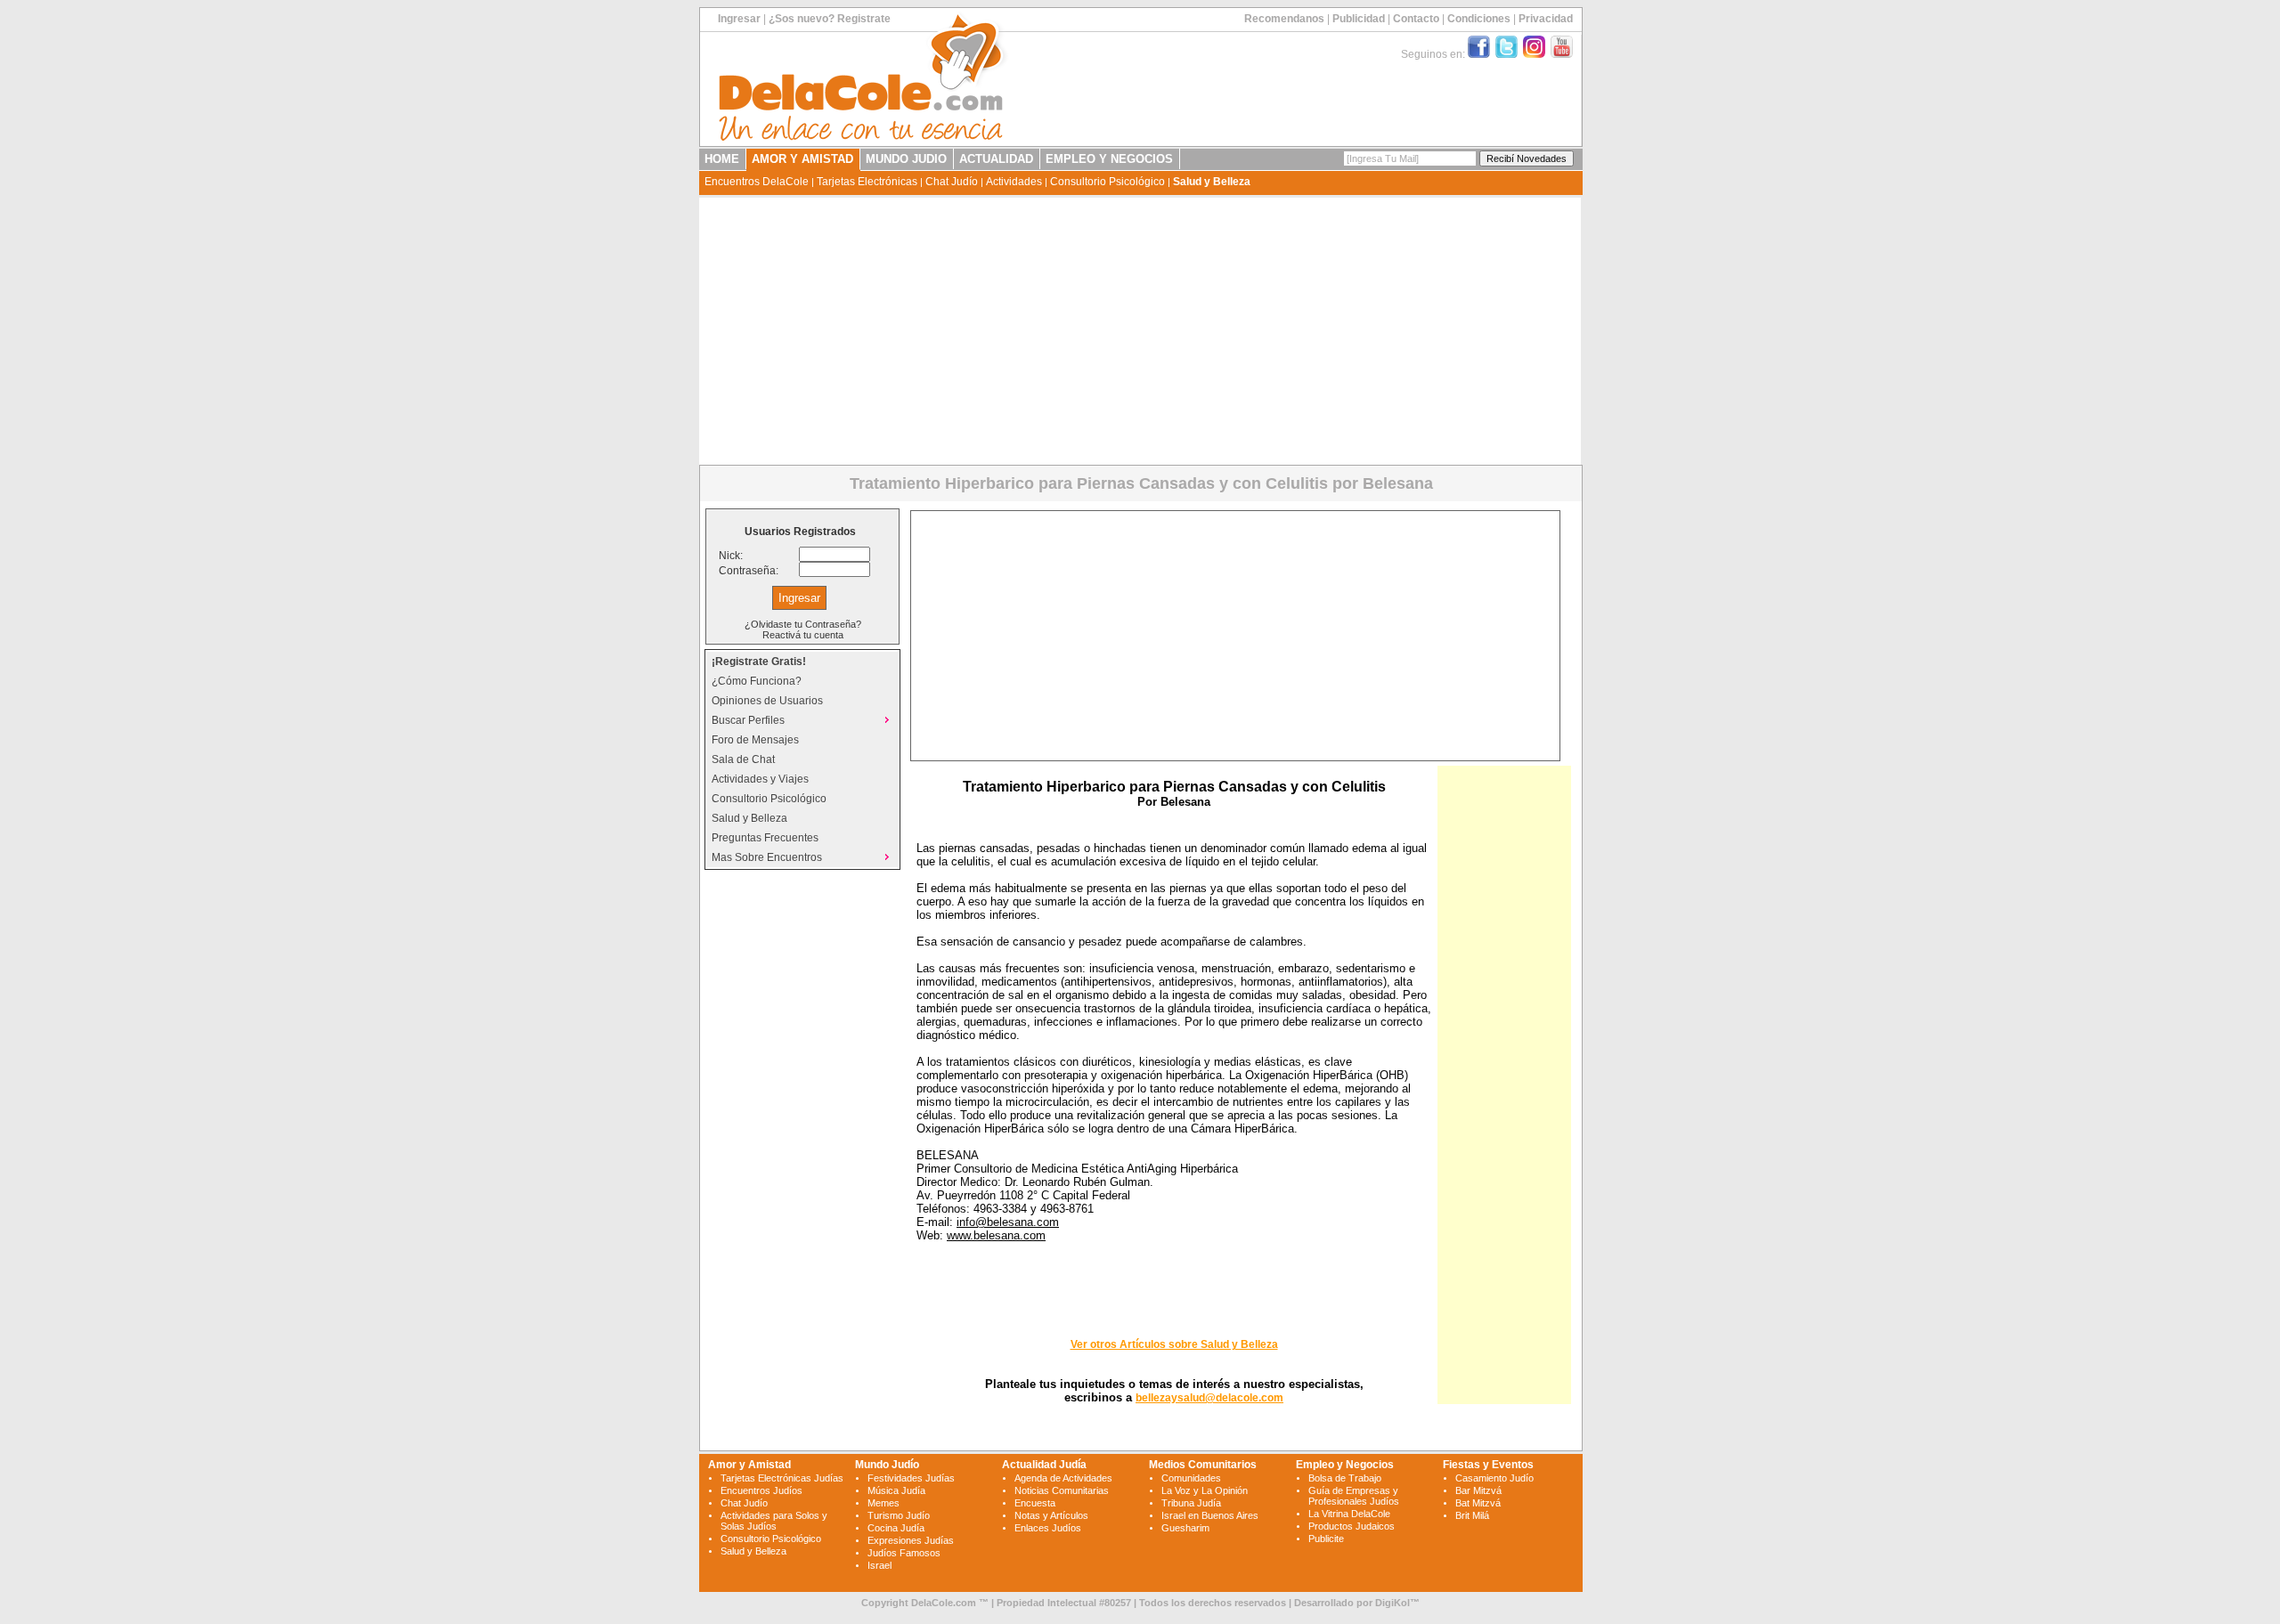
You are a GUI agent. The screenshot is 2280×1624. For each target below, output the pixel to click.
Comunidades (1191, 1478)
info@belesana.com (1008, 1222)
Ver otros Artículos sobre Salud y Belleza (1174, 1344)
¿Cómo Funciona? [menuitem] (757, 681)
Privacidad (1546, 19)
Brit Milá (1472, 1515)
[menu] (802, 759)
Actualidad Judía (1044, 1465)
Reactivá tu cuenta (803, 635)
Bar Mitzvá (1478, 1490)
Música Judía (896, 1490)
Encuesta (1035, 1503)
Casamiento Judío (1494, 1478)
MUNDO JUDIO (906, 159)
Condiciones (1479, 19)
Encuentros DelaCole (757, 182)
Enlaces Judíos (1048, 1528)
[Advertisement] (1140, 331)
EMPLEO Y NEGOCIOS (1109, 159)
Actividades (1014, 182)
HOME (722, 159)
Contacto (1416, 19)
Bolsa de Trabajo (1345, 1478)
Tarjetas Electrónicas (867, 182)
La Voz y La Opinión (1205, 1490)
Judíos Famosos (904, 1553)
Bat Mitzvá (1478, 1503)
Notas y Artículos (1051, 1515)
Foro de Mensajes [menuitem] (755, 740)
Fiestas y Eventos (1488, 1465)
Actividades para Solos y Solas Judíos (774, 1521)
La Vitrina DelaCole (1349, 1514)
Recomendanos (1284, 19)
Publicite (1326, 1539)
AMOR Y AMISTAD (802, 159)
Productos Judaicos (1352, 1526)
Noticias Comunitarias (1062, 1490)
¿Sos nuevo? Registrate (830, 19)
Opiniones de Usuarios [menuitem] (767, 701)
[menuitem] (802, 662)
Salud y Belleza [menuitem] (749, 818)
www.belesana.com (996, 1235)
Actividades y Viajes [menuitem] (760, 779)
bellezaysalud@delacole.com (1209, 1398)
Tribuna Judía (1191, 1503)
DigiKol (1392, 1603)
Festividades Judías (911, 1478)
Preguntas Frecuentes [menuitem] (765, 838)
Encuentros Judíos (761, 1490)
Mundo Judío (887, 1465)
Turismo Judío (899, 1515)
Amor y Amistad (749, 1465)
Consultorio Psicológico (1107, 182)
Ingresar (739, 19)
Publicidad (1359, 19)
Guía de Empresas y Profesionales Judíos (1354, 1496)
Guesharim (1185, 1528)
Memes (883, 1503)
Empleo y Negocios (1345, 1465)
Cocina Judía (896, 1528)
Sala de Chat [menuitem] (743, 759)
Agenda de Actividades (1063, 1478)
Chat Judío (952, 182)
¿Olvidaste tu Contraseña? (803, 624)
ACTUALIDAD (996, 159)
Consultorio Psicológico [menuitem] (769, 799)
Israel (879, 1565)
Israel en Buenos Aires (1210, 1515)
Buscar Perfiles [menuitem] (748, 720)
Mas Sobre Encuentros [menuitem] (767, 857)
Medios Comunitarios (1203, 1465)
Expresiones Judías (911, 1540)
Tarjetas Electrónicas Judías (782, 1478)
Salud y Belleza (1212, 182)
